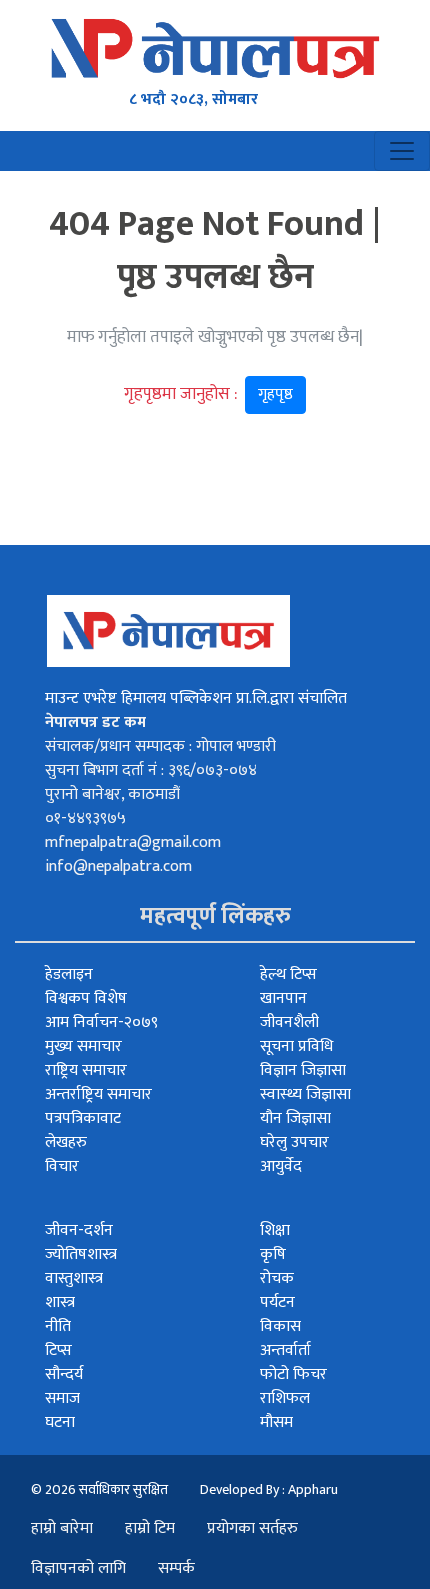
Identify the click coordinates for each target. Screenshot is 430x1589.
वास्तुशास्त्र (74, 1278)
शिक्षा (275, 1230)
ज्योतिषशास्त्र (81, 1254)
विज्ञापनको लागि (78, 1568)
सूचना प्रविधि (296, 1046)
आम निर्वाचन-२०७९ (101, 1022)
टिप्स (58, 1350)
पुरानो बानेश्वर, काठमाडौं (112, 794)
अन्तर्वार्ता (285, 1350)
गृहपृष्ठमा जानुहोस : (208, 394)
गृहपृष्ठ (275, 394)
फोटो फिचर (293, 1374)
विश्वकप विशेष (86, 998)
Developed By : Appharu (269, 1489)
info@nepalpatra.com (118, 866)
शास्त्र (60, 1302)
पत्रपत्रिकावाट (83, 1118)
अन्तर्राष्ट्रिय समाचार (98, 1094)
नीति (58, 1326)
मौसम (276, 1422)
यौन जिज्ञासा (295, 1118)
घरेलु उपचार (294, 1142)
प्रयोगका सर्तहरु (252, 1528)
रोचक (277, 1278)
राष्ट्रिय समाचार (86, 1070)
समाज (62, 1398)
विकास (280, 1326)
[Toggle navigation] (402, 151)
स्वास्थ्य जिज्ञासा (305, 1094)
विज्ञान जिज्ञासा (303, 1070)
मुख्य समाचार (83, 1046)
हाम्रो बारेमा (62, 1528)
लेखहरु (66, 1142)
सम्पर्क (176, 1568)
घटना (60, 1422)
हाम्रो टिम (150, 1528)
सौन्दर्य (64, 1374)
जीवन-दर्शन (79, 1230)
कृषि (273, 1254)
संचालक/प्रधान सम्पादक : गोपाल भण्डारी (160, 746)
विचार (62, 1166)
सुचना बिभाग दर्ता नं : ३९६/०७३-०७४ (151, 770)
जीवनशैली (289, 1022)
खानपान (283, 998)
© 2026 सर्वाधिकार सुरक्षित (99, 1489)
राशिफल (285, 1398)
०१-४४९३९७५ (85, 818)
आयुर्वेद (281, 1166)
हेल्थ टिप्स (288, 974)
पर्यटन (277, 1302)
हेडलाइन (69, 974)
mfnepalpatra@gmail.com (133, 842)
